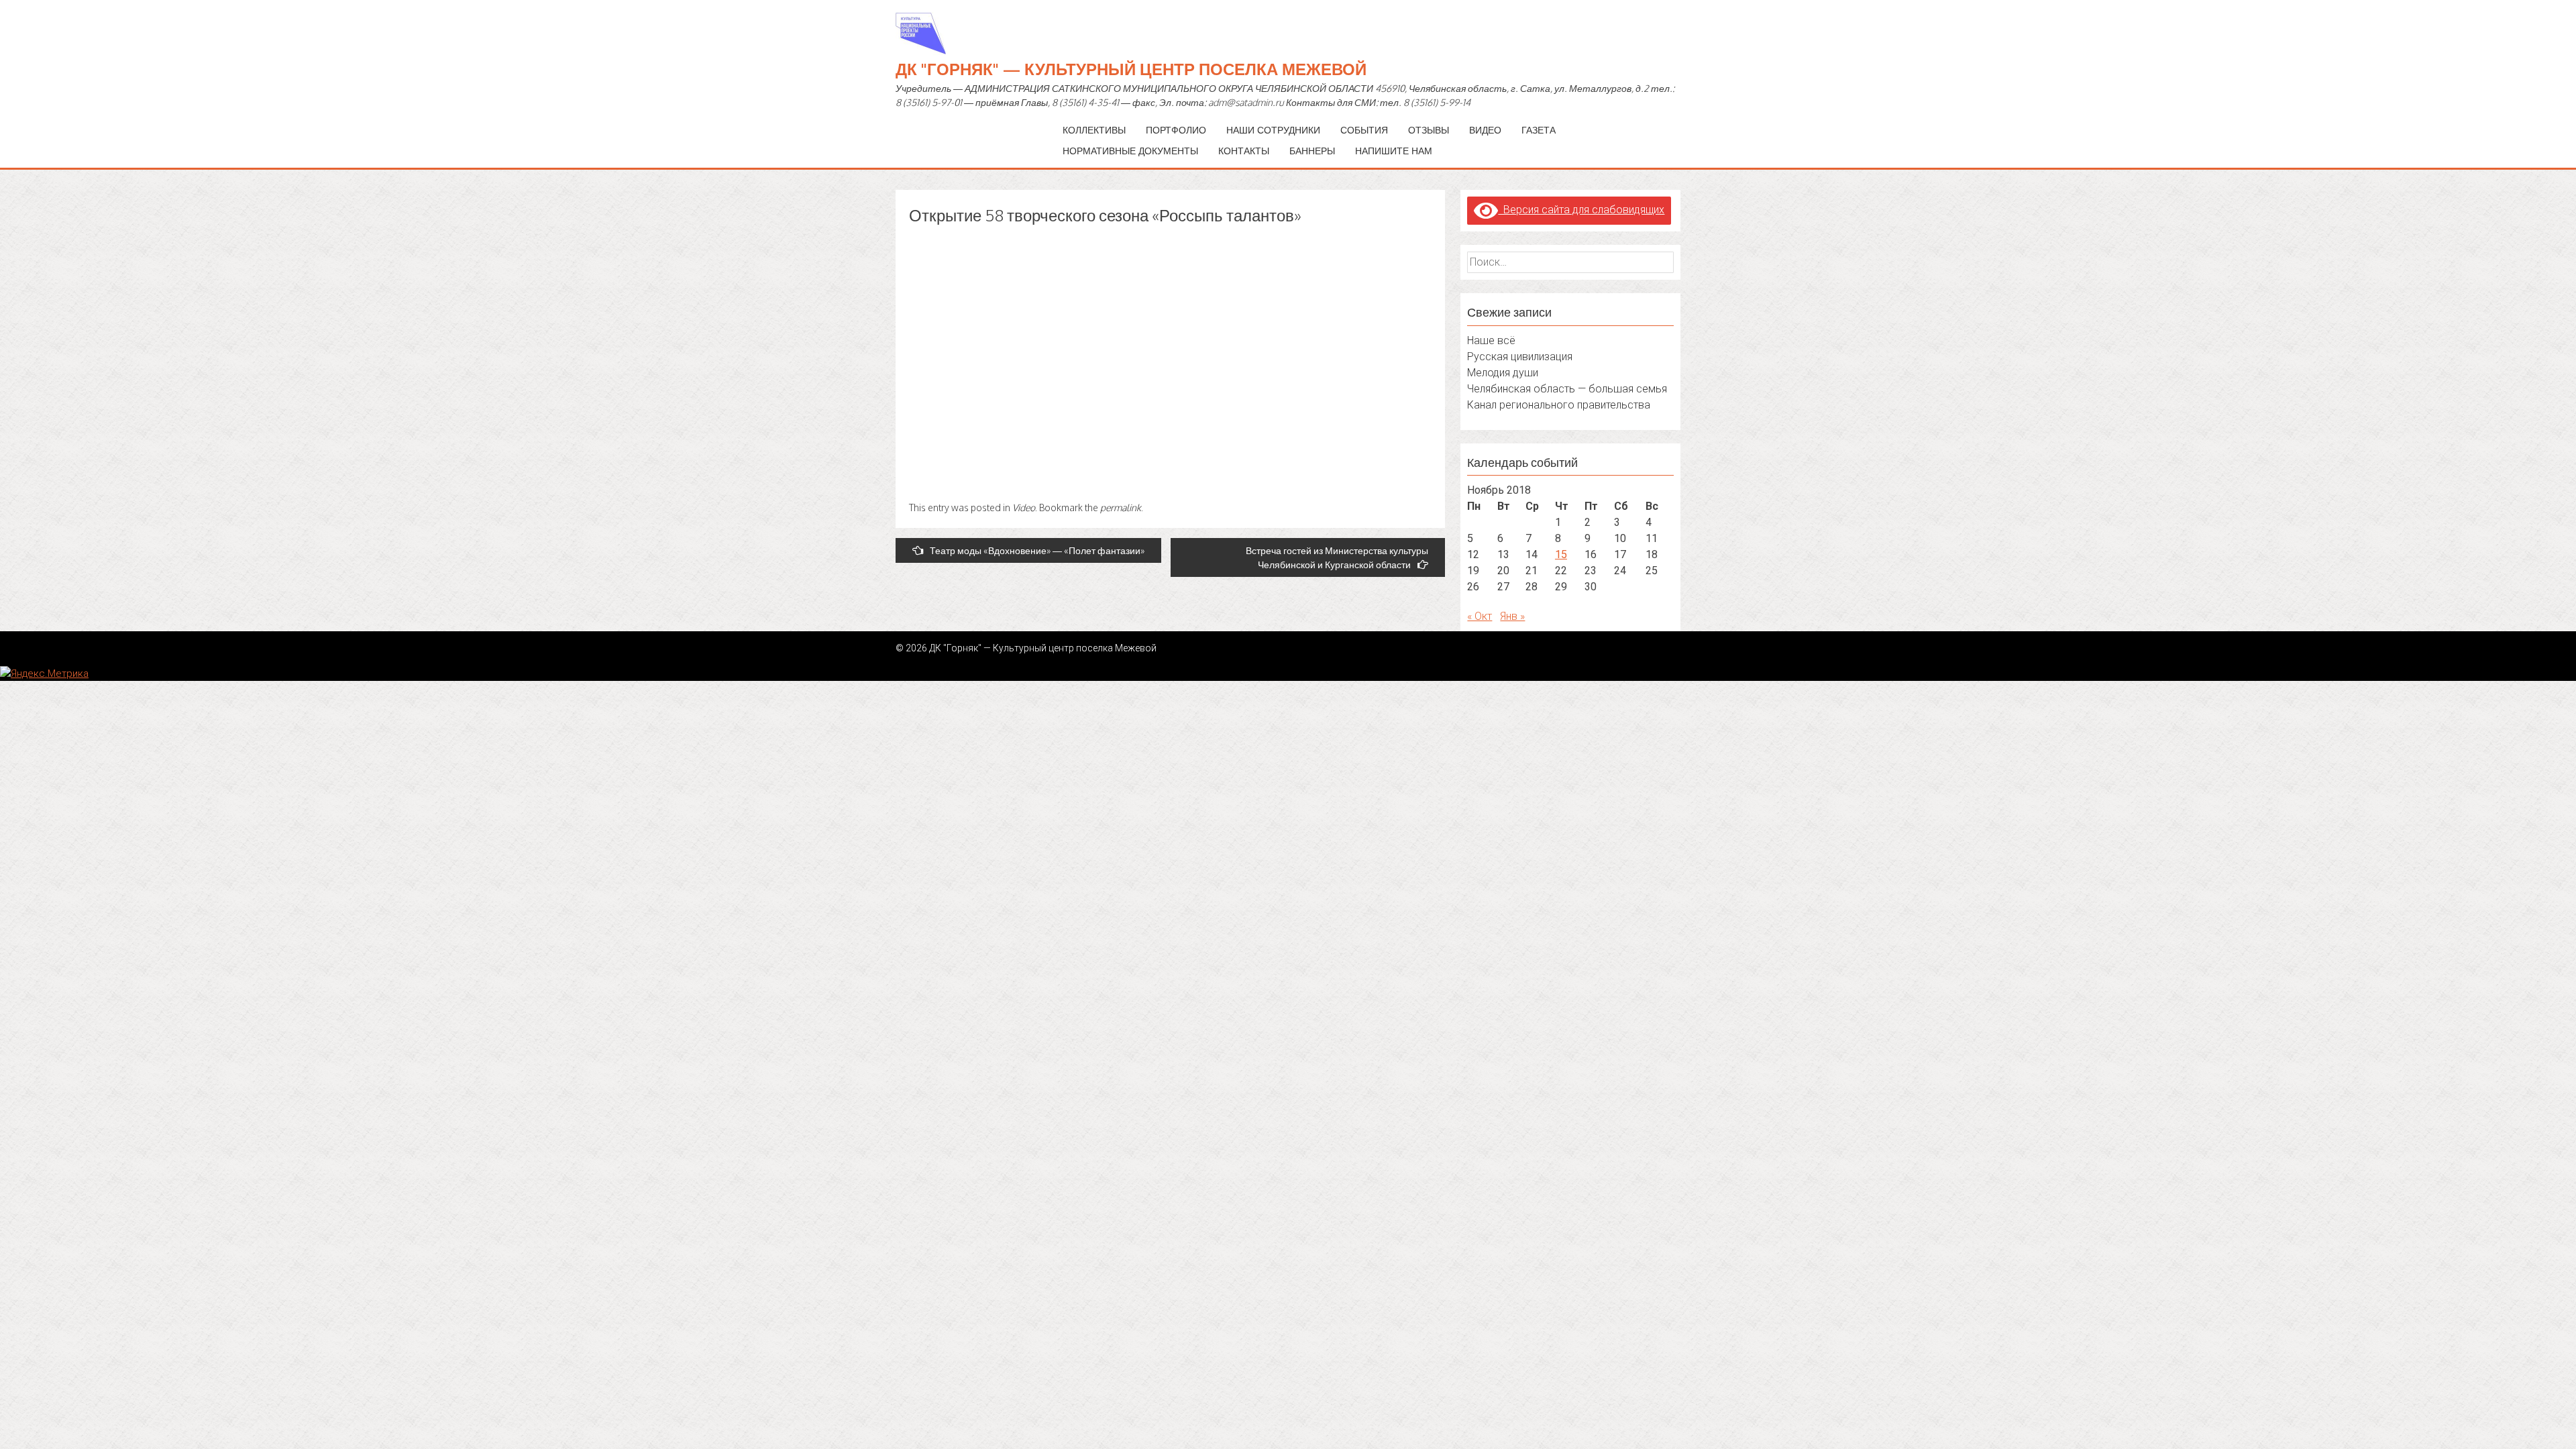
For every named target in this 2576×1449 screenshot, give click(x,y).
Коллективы (1094, 130)
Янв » (1512, 616)
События (1364, 130)
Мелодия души (1503, 373)
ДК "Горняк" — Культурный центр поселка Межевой (1131, 69)
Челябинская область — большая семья (1567, 389)
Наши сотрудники (1273, 130)
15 (1561, 554)
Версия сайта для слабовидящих (1581, 210)
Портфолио (1176, 130)
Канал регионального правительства (1559, 405)
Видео (1485, 130)
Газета (1539, 130)
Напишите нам (1394, 151)
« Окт (1480, 616)
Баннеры (1312, 151)
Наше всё (1491, 340)
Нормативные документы (1130, 151)
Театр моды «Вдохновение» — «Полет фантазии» (1037, 550)
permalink (1121, 507)
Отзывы (1429, 130)
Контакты (1244, 151)
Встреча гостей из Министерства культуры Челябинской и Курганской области (1337, 557)
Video (1024, 507)
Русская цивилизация (1520, 357)
